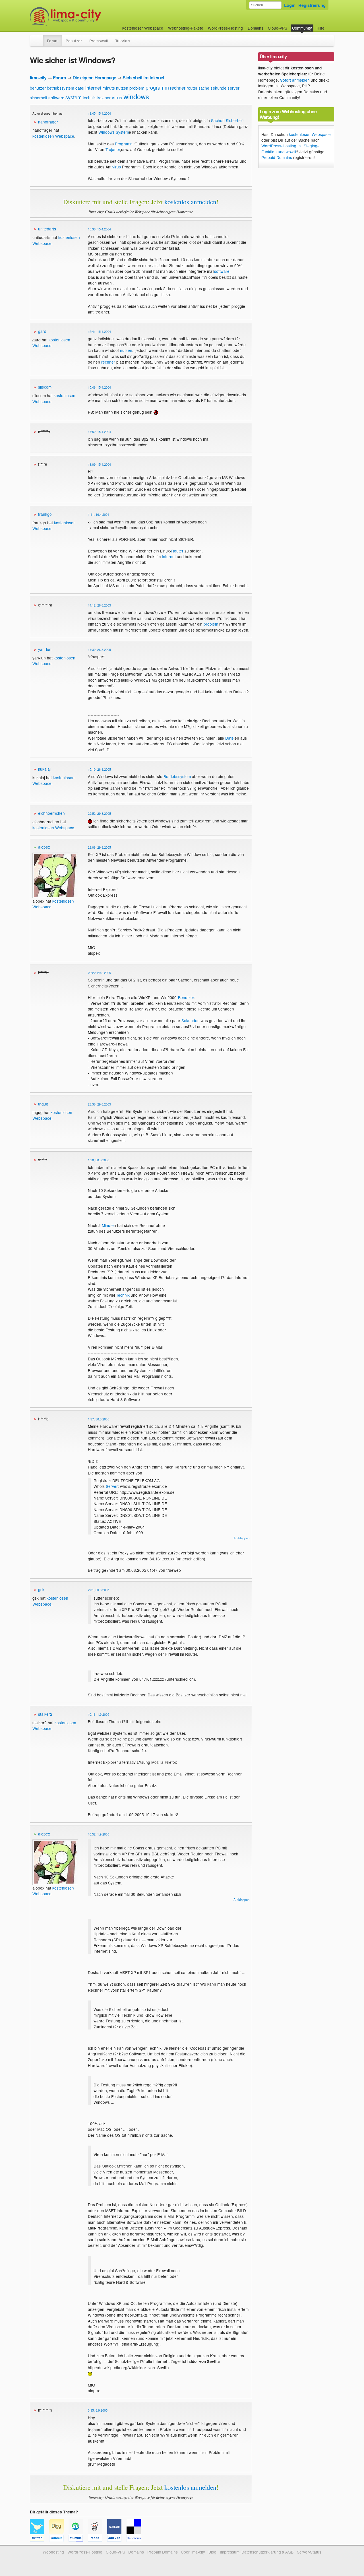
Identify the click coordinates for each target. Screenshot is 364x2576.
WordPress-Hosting (225, 28)
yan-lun (45, 649)
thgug (43, 1104)
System (122, 132)
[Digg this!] (59, 2539)
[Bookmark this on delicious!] (136, 2539)
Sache (217, 120)
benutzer (38, 88)
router (192, 88)
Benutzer (74, 41)
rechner (178, 88)
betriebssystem (61, 88)
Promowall (99, 41)
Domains (256, 28)
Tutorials (123, 41)
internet (93, 87)
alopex (44, 847)
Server (112, 1486)
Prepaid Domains (277, 157)
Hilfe (320, 28)
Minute (108, 1225)
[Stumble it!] (78, 2539)
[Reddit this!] (98, 2539)
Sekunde (189, 1020)
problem (137, 88)
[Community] (40, 38)
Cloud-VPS (278, 28)
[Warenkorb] (329, 25)
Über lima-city (193, 2552)
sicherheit (39, 98)
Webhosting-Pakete (186, 28)
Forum (53, 41)
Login (290, 5)
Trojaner (113, 149)
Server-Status (309, 2552)
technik (89, 98)
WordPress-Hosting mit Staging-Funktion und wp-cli (290, 149)
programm (157, 87)
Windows (106, 132)
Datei (230, 738)
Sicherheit (235, 120)
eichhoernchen (51, 813)
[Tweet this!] (40, 2539)
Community (302, 28)
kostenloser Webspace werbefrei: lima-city (87, 16)
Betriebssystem (177, 776)
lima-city (38, 78)
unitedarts (47, 229)
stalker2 (45, 1714)
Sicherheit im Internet (143, 78)
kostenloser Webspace (143, 28)
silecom (45, 387)
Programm (124, 144)
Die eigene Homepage (94, 78)
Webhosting (53, 2552)
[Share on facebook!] (117, 2539)
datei (80, 88)
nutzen (122, 88)
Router (177, 551)
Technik (123, 1295)
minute (109, 88)
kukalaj (44, 769)
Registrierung (312, 5)
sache (204, 88)
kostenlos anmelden (190, 202)
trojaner (104, 98)
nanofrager (48, 122)
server (233, 88)
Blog (212, 2552)
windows (136, 96)
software (56, 97)
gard (42, 331)
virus (117, 97)
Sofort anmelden (295, 80)
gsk (41, 1589)
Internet (169, 556)
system (74, 97)
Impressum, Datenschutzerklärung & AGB (257, 2552)
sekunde (218, 88)
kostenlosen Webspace (53, 136)
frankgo (45, 514)
